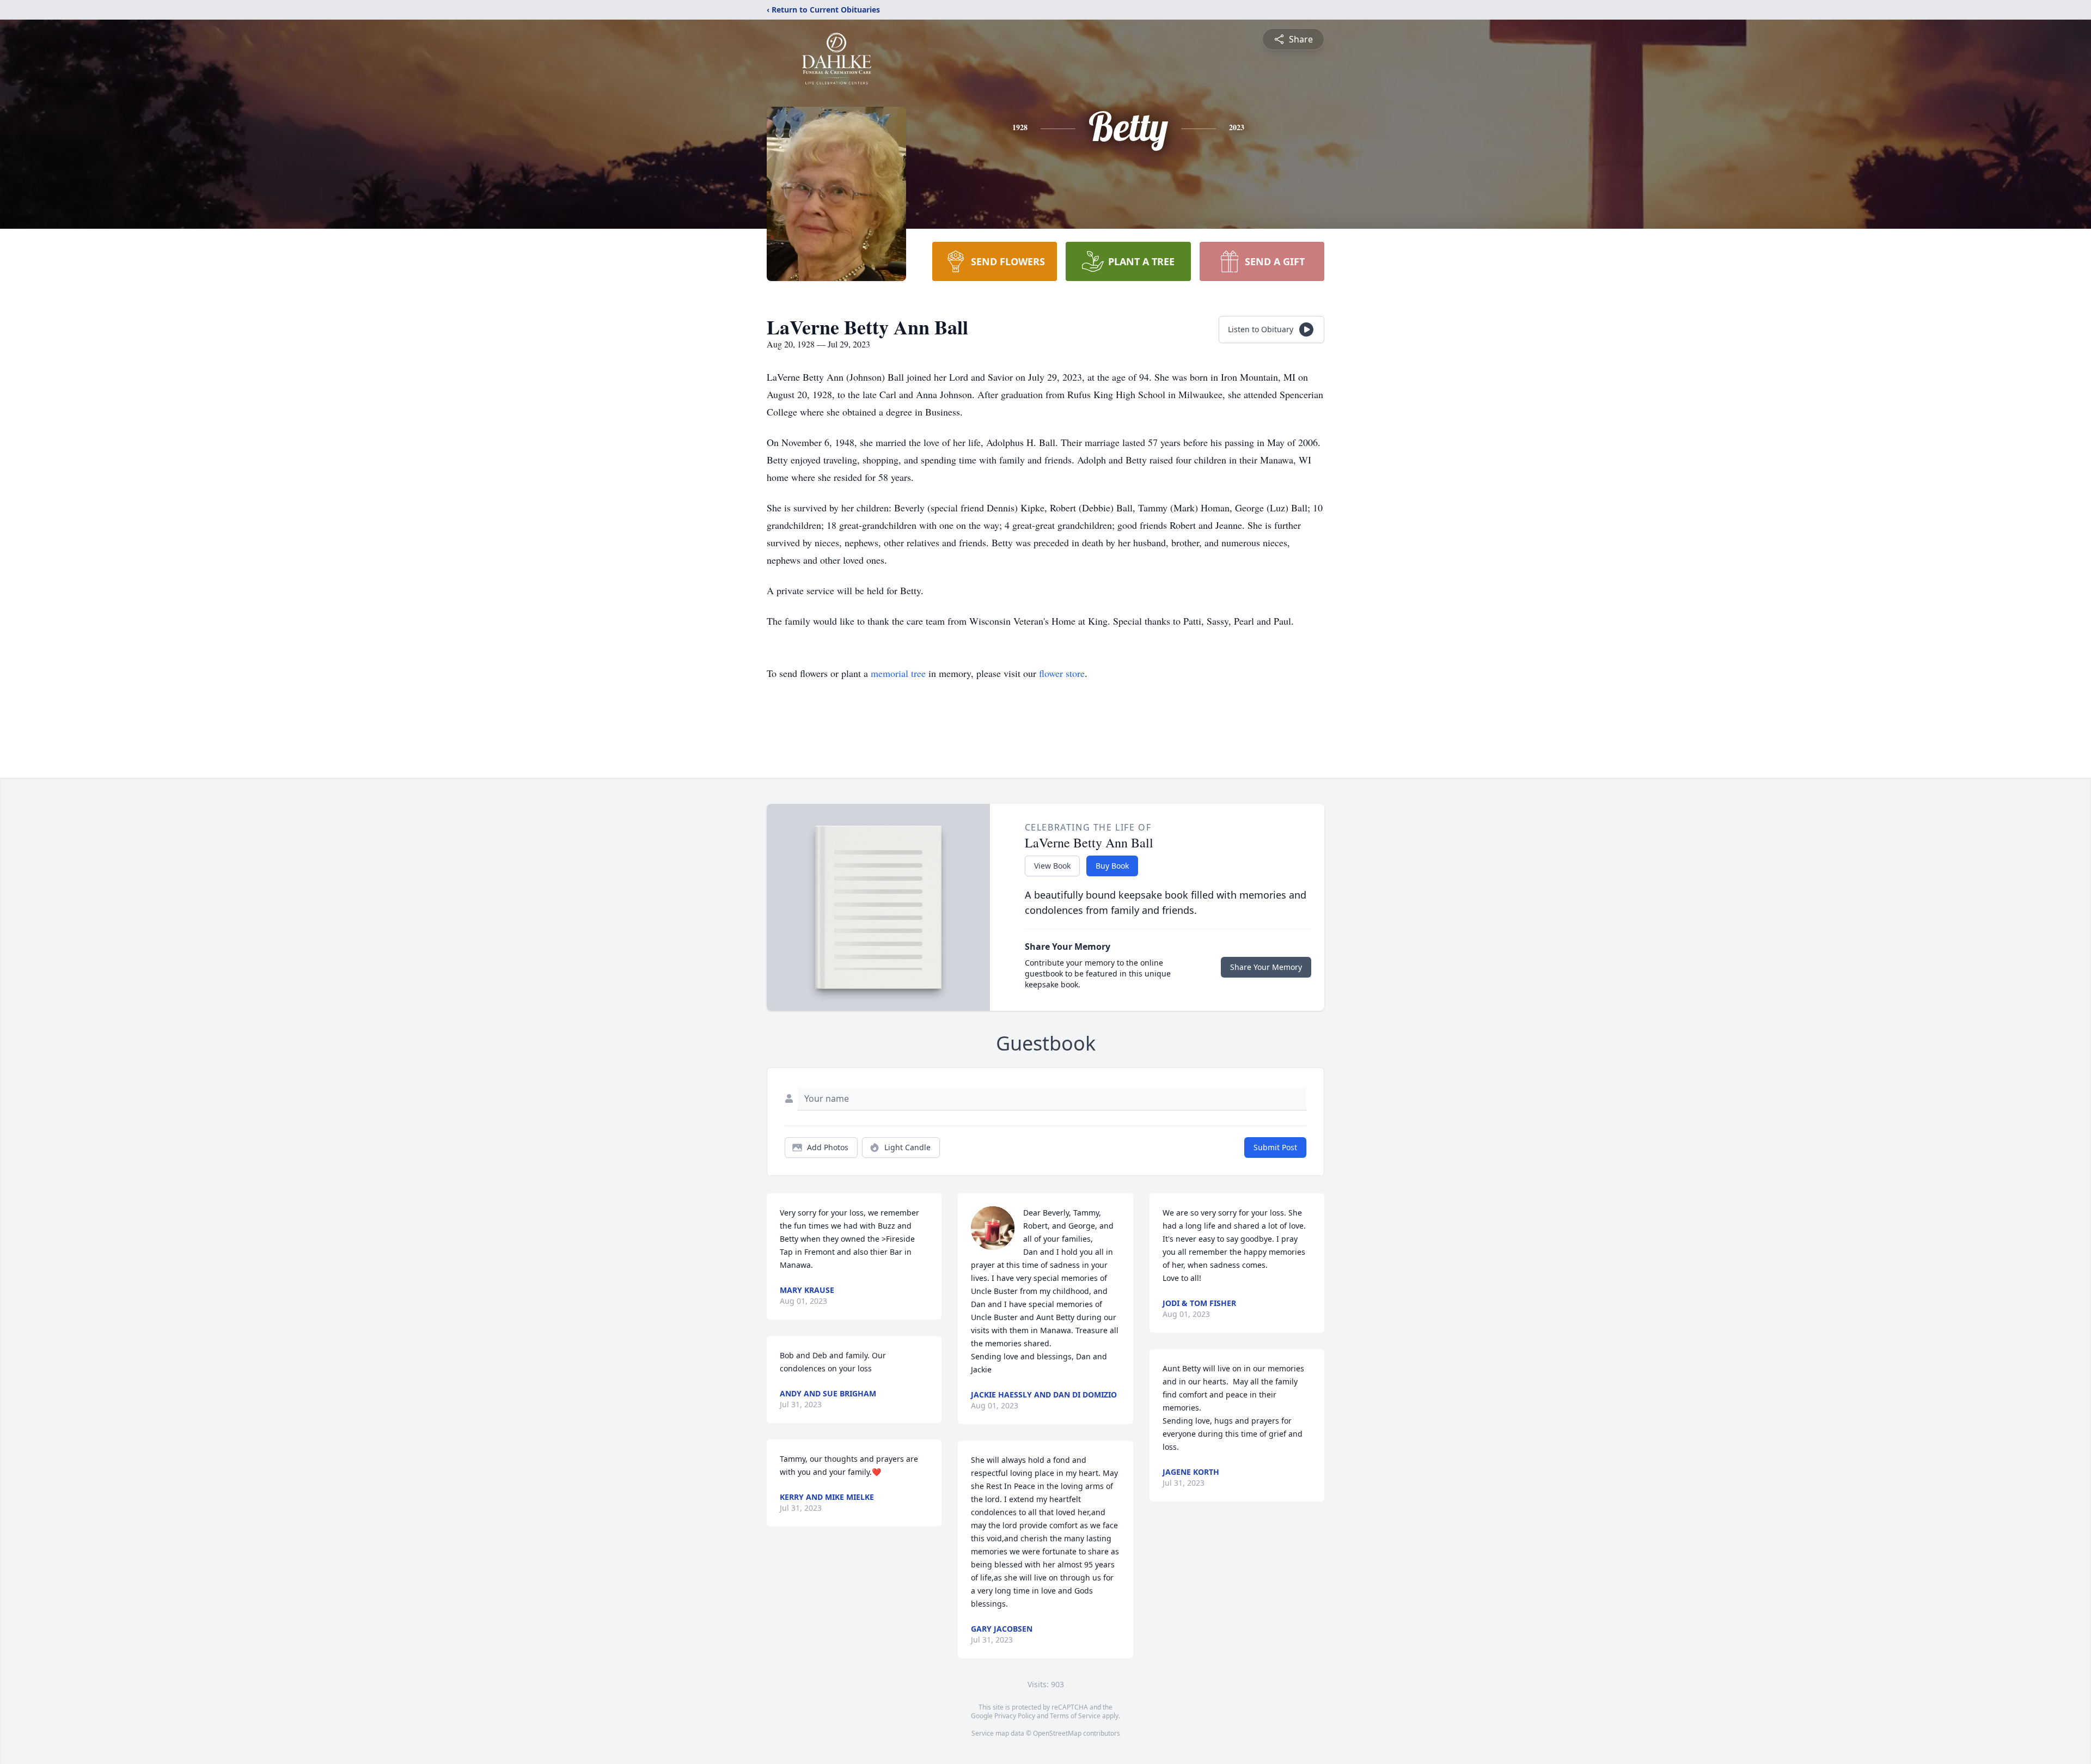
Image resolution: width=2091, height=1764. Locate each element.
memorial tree (898, 673)
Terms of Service (1075, 1716)
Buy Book (1112, 866)
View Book (1052, 866)
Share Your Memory (1266, 967)
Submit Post (1275, 1147)
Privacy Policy (1015, 1716)
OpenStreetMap (1057, 1733)
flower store (1062, 673)
